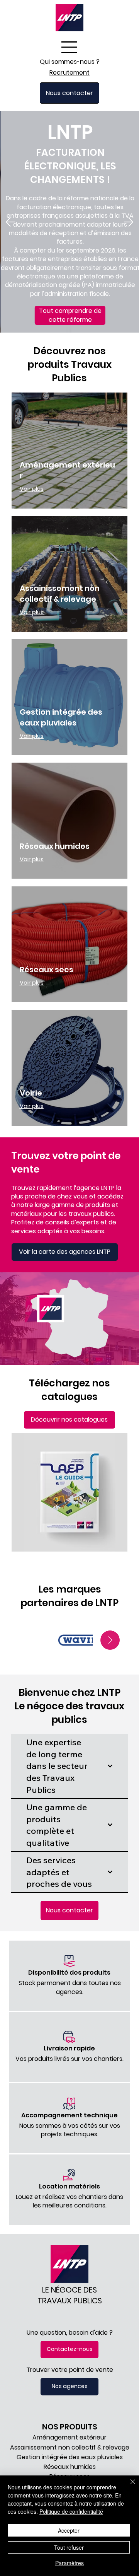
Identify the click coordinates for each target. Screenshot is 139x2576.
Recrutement (69, 73)
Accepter (69, 2530)
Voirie (31, 1093)
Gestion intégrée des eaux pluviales (61, 717)
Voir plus (32, 489)
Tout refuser (69, 2547)
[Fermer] (128, 2486)
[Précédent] (10, 222)
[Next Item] (110, 1640)
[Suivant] (129, 222)
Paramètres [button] (69, 2563)
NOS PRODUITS (70, 2427)
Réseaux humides (55, 846)
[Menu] (70, 47)
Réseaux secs (47, 970)
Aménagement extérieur (69, 2437)
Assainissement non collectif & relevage (60, 594)
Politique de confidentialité (71, 2511)
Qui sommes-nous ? (70, 62)
